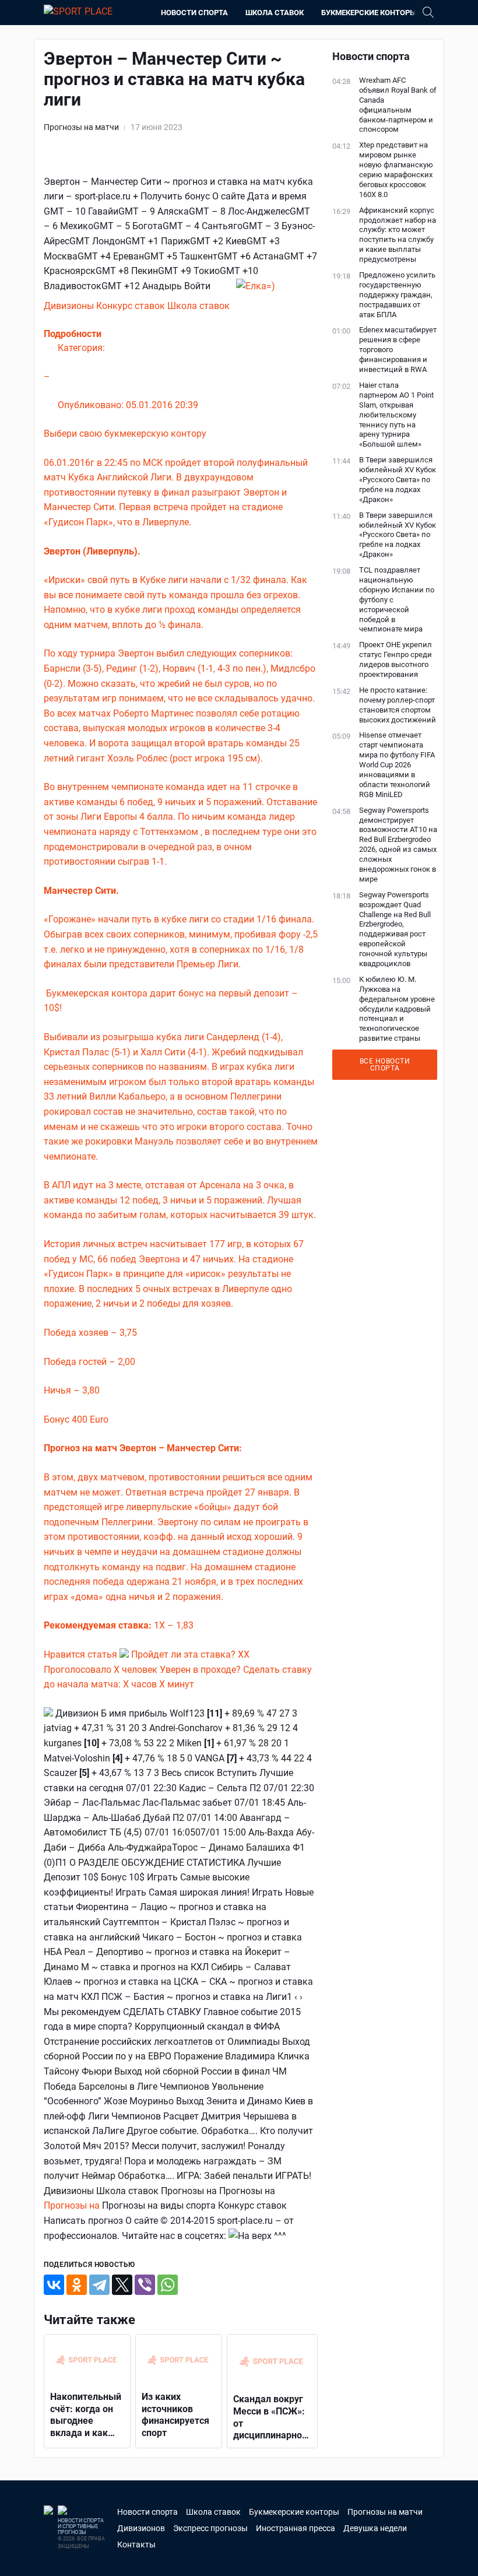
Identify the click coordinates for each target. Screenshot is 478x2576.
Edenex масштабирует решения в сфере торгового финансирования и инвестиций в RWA (398, 350)
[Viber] (145, 2285)
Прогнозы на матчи (81, 127)
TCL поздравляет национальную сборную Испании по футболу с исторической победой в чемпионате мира (397, 599)
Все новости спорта (385, 1065)
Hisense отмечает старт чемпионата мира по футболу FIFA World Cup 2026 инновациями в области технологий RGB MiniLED (397, 764)
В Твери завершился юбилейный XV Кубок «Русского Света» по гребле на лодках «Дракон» (398, 480)
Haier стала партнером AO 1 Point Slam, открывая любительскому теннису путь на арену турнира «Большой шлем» (396, 415)
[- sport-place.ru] (256, 286)
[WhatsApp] (168, 2285)
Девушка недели (375, 2528)
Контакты (136, 2545)
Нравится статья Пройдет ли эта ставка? (141, 1654)
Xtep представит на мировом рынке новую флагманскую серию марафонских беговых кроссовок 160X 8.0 (396, 169)
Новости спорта (194, 13)
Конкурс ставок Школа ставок (163, 306)
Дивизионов (141, 2528)
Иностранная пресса (296, 2528)
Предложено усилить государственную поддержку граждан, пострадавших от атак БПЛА (397, 295)
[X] (122, 2285)
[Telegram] (99, 2285)
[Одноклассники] (77, 2285)
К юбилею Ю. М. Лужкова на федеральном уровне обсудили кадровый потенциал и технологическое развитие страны (397, 1009)
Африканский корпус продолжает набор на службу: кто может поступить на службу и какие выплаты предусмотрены (398, 235)
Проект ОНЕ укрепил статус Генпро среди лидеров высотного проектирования (396, 659)
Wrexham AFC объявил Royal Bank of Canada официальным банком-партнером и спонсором (398, 105)
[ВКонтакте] (54, 2285)
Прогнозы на (73, 2205)
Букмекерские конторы (369, 13)
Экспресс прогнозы (210, 2528)
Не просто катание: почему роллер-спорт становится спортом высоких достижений (398, 705)
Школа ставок (275, 13)
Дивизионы (70, 306)
